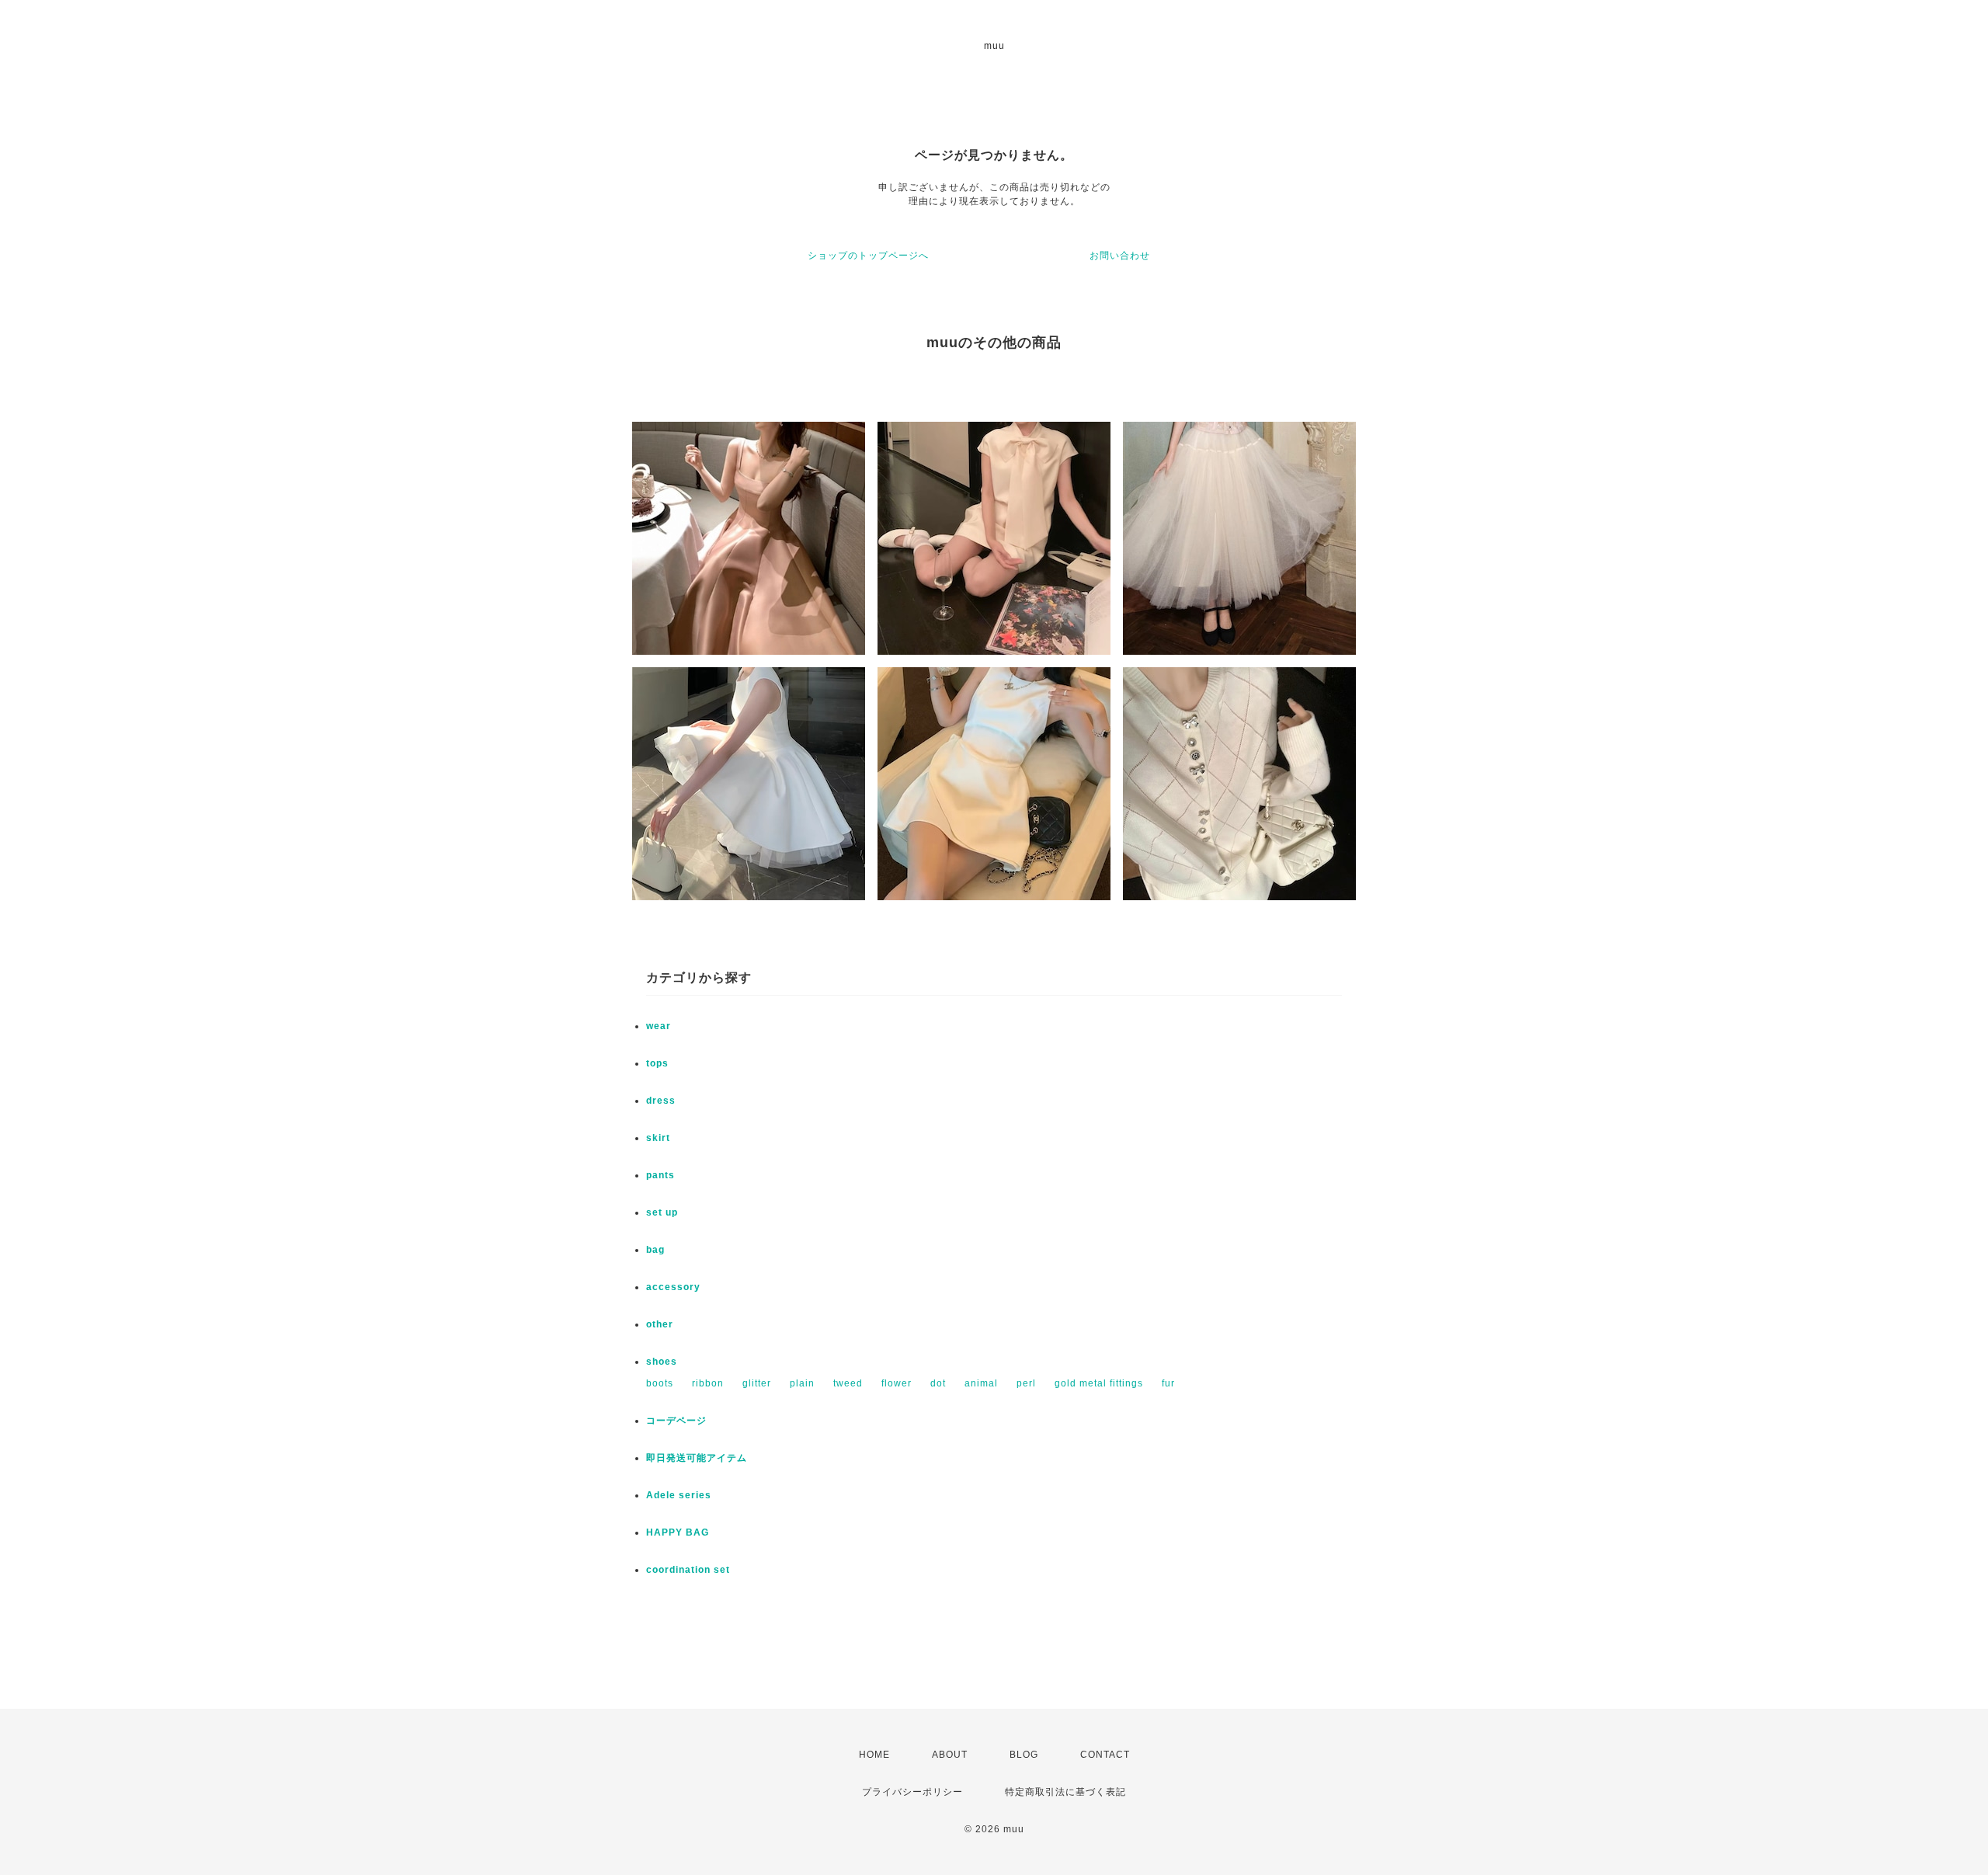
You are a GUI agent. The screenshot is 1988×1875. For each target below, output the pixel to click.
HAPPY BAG (678, 1532)
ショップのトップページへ (868, 256)
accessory (673, 1287)
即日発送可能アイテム (697, 1458)
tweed (848, 1383)
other (660, 1324)
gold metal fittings (1099, 1383)
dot (938, 1383)
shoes (662, 1362)
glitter (757, 1383)
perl (1026, 1383)
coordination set (693, 1570)
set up (662, 1212)
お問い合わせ (1120, 256)
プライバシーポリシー (912, 1792)
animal (981, 1383)
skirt (658, 1138)
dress (661, 1101)
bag (655, 1250)
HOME (874, 1755)
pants (660, 1175)
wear (659, 1026)
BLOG (1024, 1755)
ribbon (708, 1383)
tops (657, 1063)
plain (802, 1383)
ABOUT (950, 1755)
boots (660, 1383)
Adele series (679, 1495)
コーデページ (676, 1421)
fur (1168, 1383)
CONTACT (1105, 1755)
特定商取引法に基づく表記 (1065, 1792)
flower (897, 1383)
